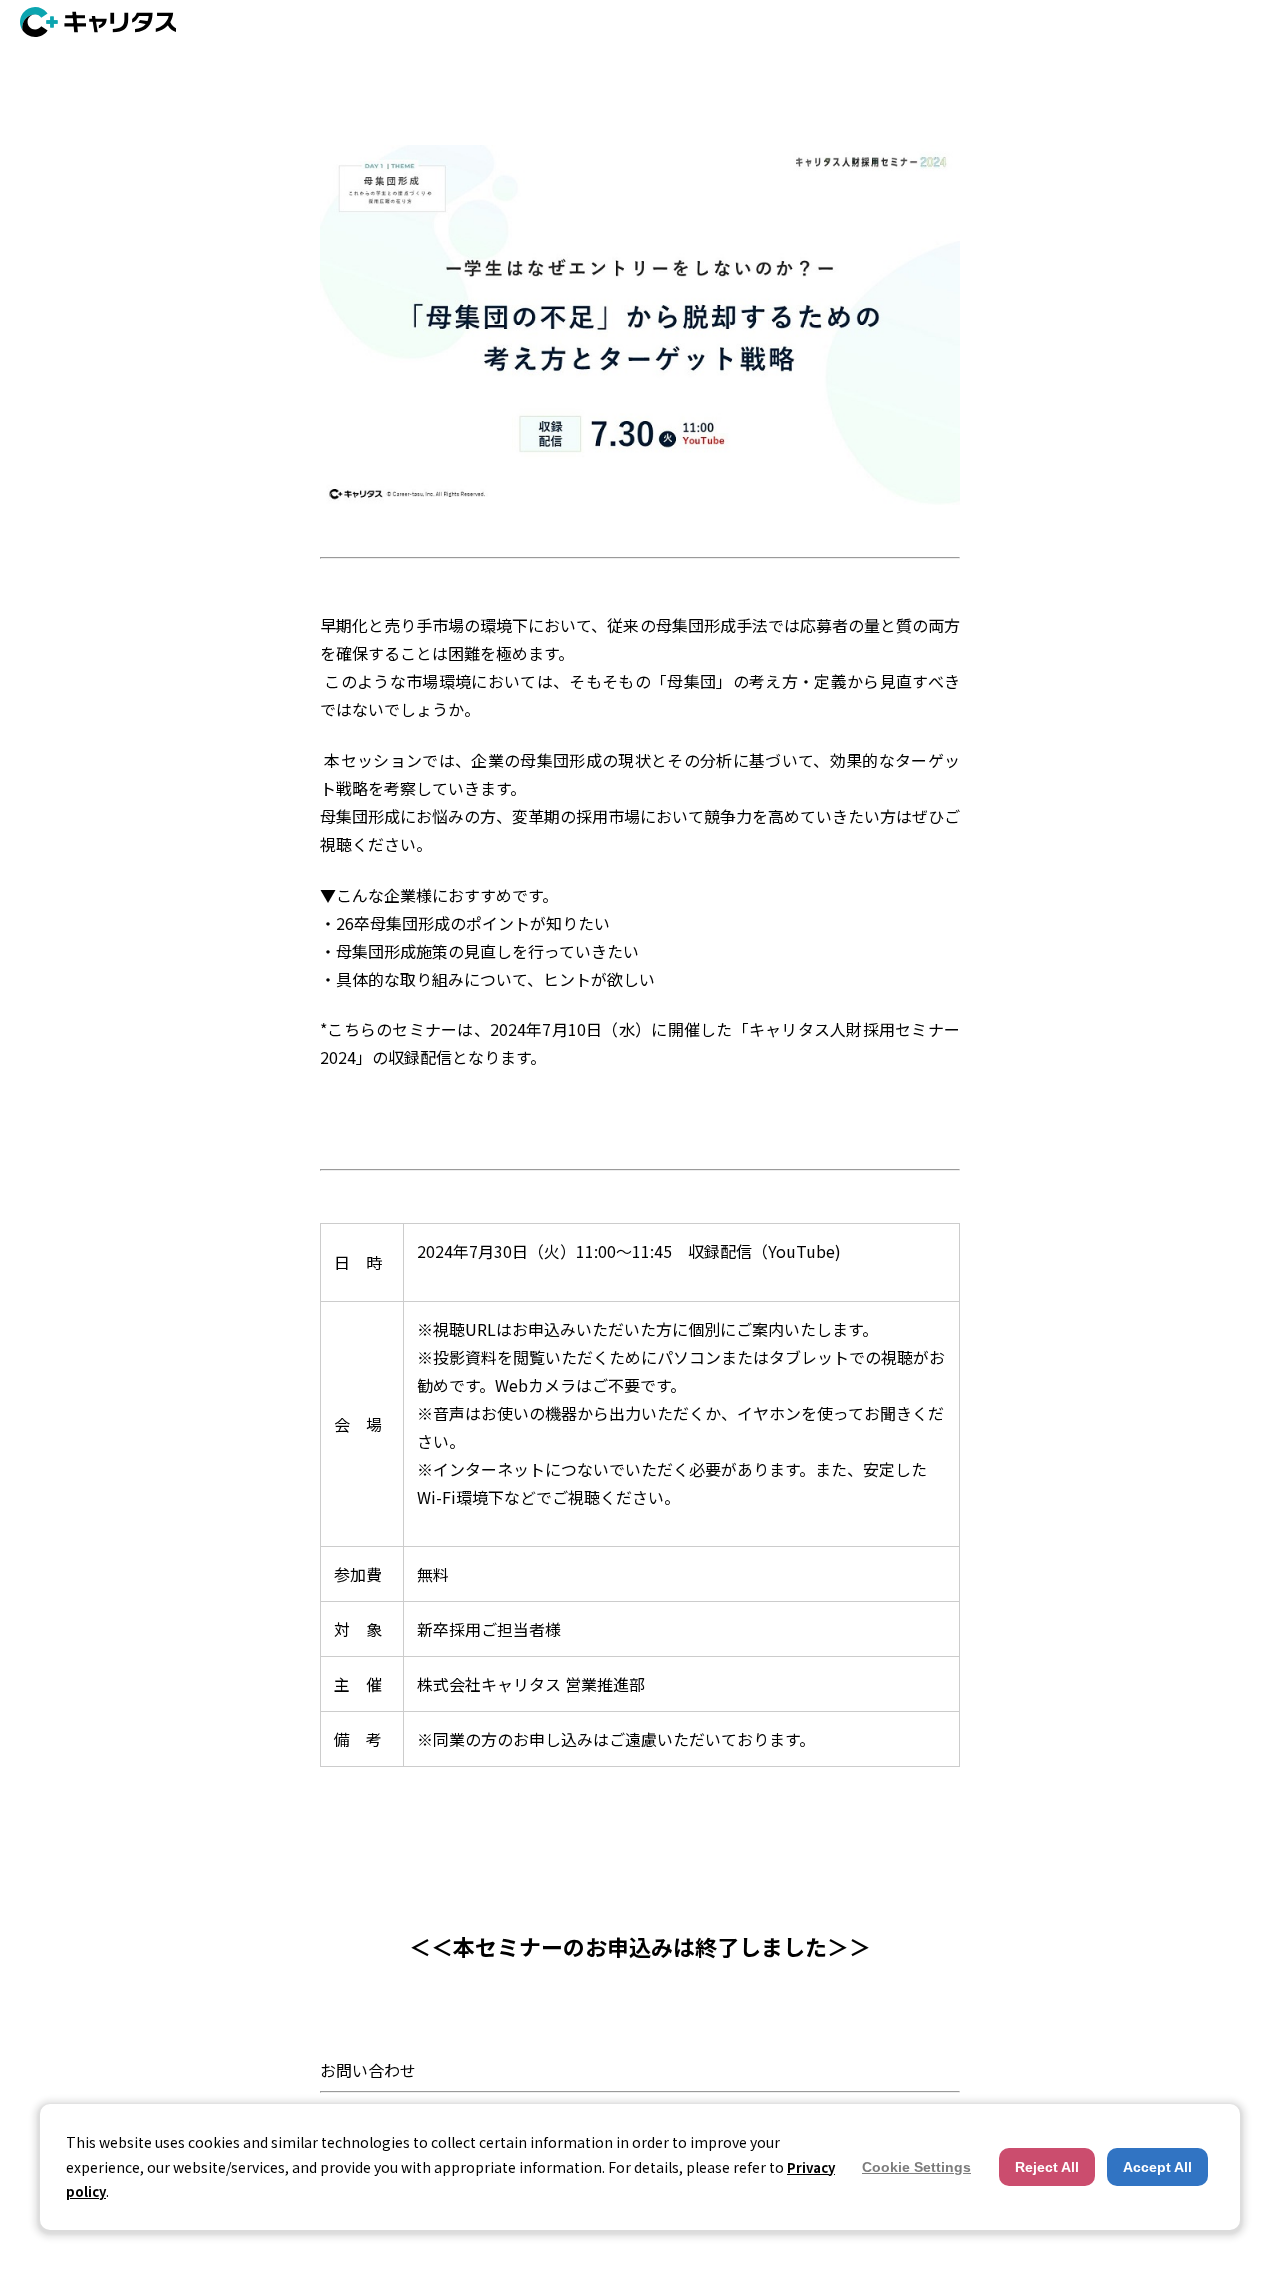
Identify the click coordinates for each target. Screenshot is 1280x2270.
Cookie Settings (916, 2167)
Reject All (1047, 2167)
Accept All (1157, 2167)
